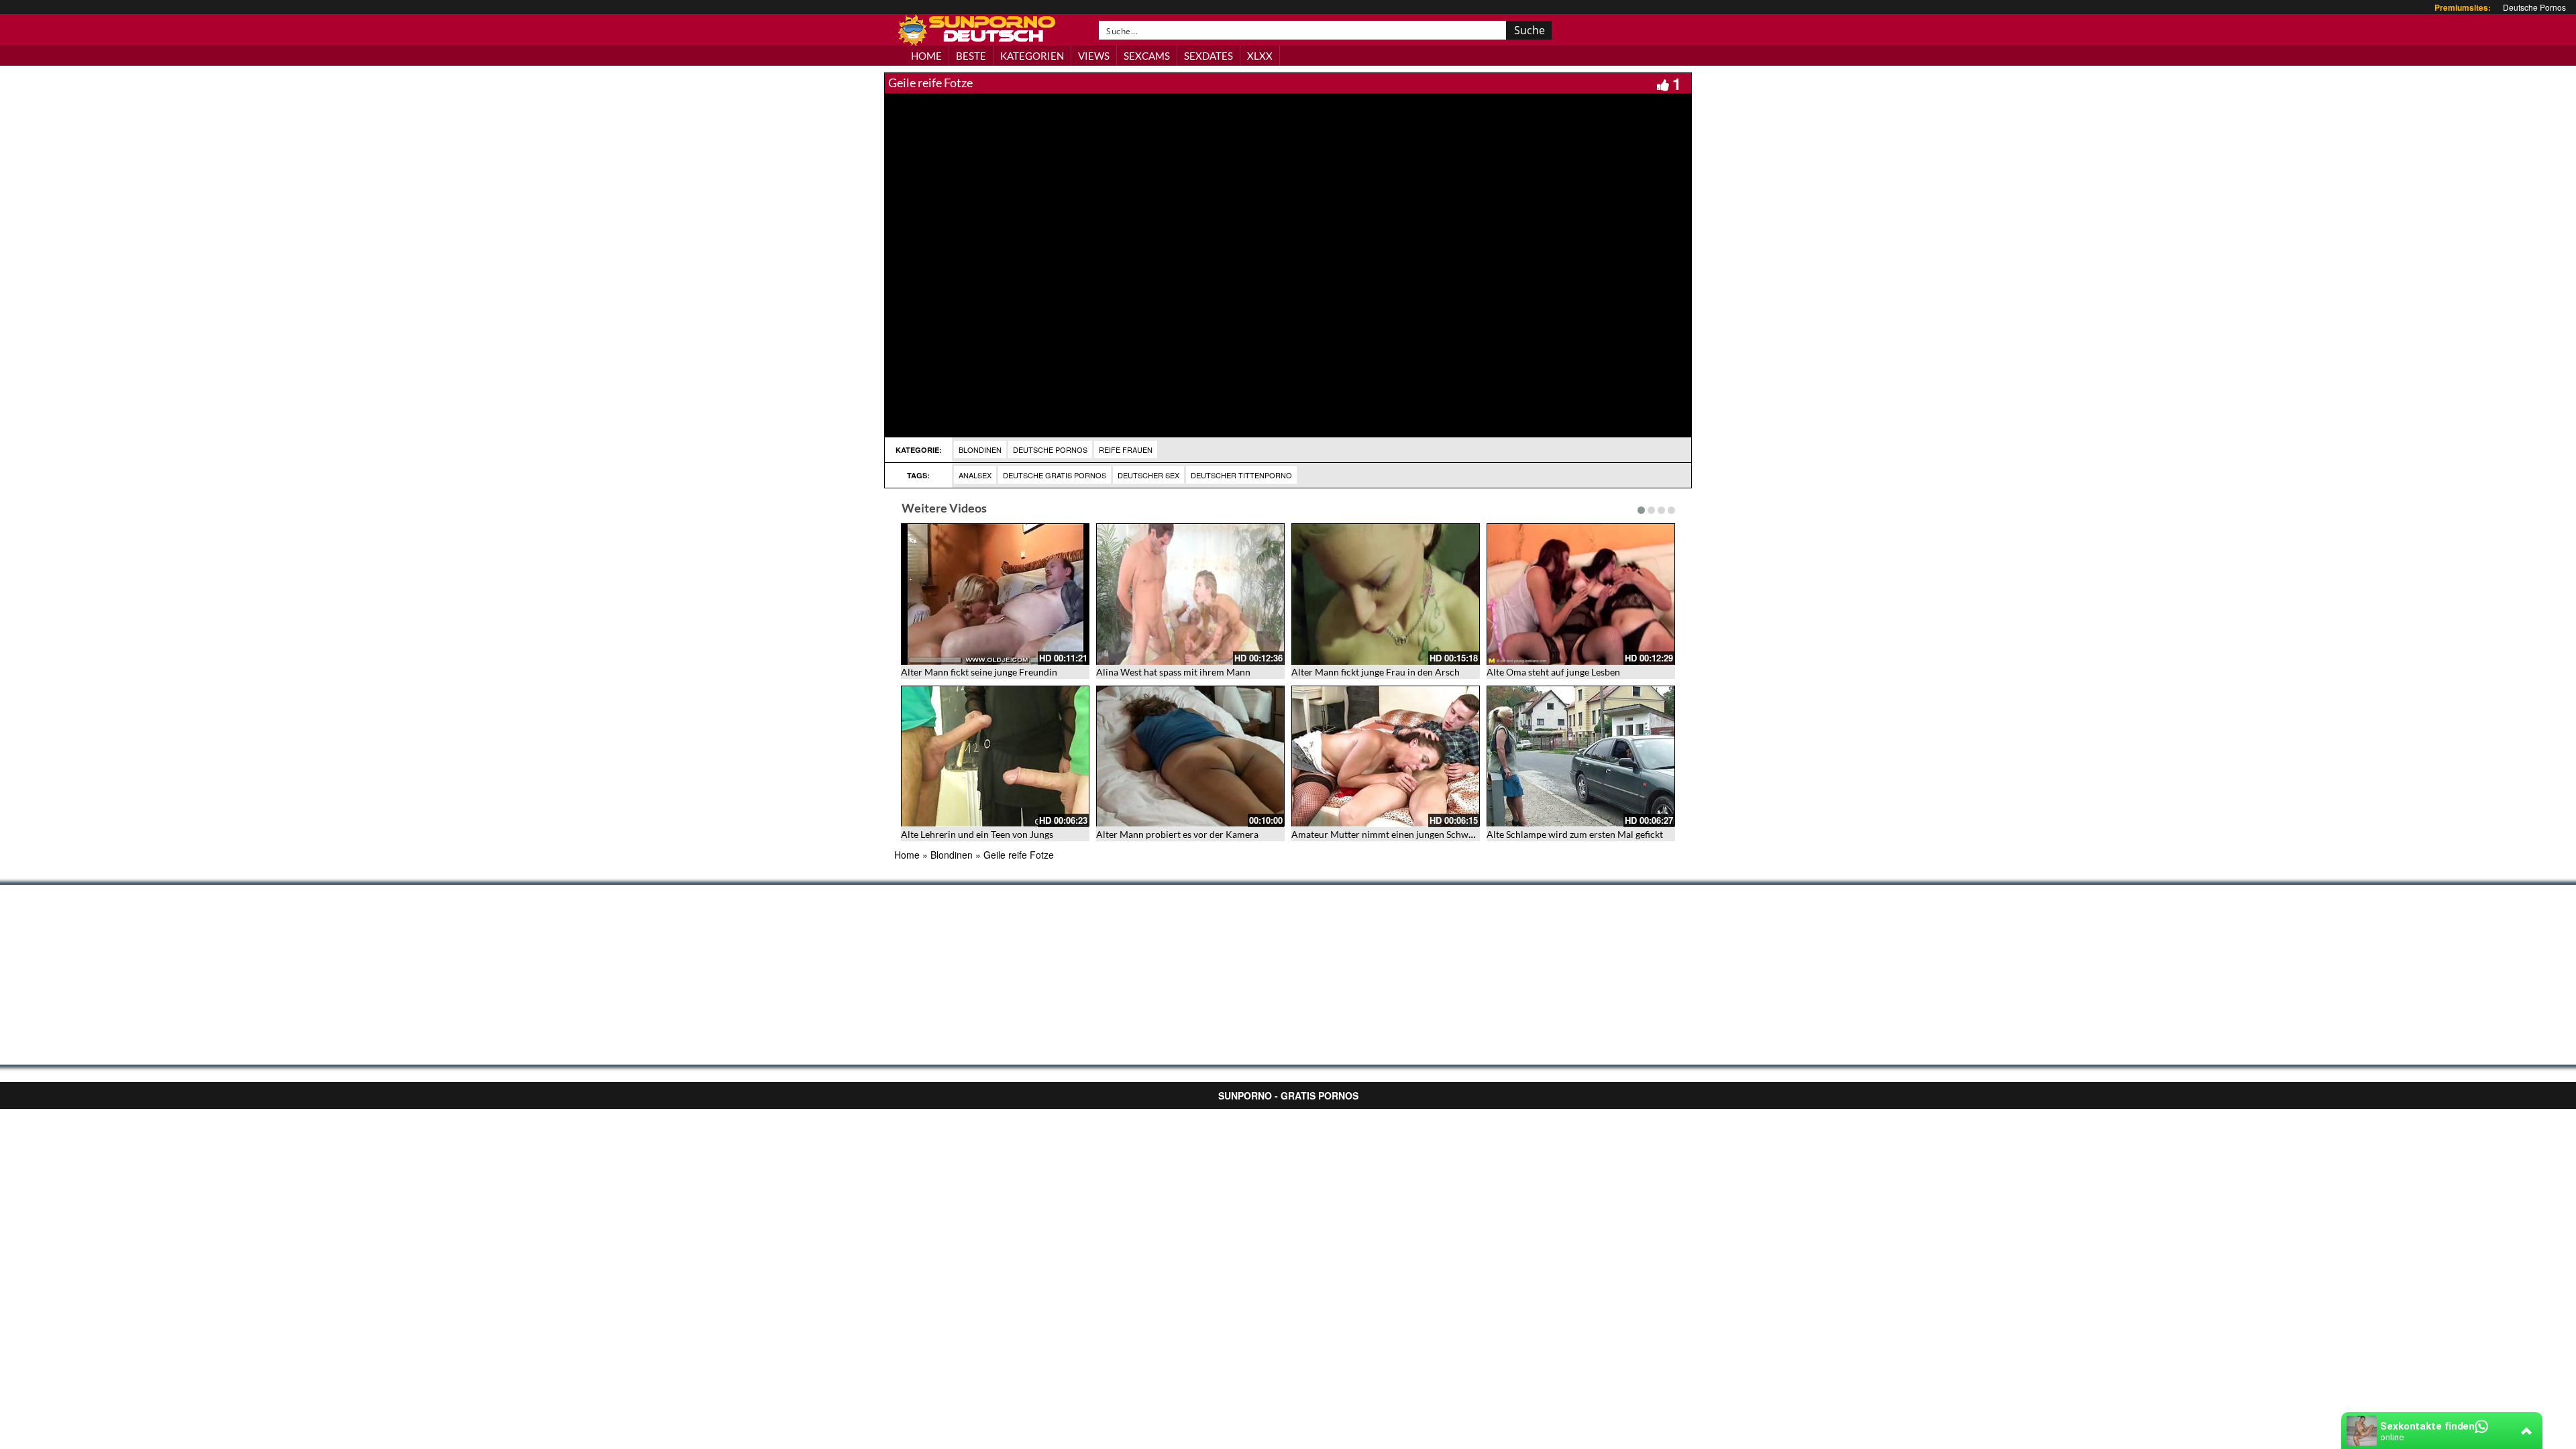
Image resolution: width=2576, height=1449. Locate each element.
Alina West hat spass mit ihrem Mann (1173, 672)
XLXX (1260, 56)
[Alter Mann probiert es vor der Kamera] (1190, 756)
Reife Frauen (1126, 449)
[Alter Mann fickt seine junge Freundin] (995, 594)
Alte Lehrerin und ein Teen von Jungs (977, 834)
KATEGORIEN (1032, 56)
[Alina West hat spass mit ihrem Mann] (1190, 594)
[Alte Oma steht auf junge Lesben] (1581, 594)
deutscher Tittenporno (1241, 475)
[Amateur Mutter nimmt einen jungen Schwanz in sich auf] (1386, 756)
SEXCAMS (1147, 56)
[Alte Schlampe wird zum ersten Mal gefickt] (1581, 756)
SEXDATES (1209, 56)
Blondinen (980, 449)
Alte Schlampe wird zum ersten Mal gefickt (1575, 834)
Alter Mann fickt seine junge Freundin (979, 672)
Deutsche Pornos (2534, 7)
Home (907, 855)
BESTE (971, 56)
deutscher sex (1148, 475)
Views (1094, 56)
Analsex (975, 475)
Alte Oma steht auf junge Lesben (1553, 672)
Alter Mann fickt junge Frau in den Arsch (1376, 672)
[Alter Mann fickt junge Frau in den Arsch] (1386, 594)
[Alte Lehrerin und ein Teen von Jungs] (995, 756)
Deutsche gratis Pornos (1055, 475)
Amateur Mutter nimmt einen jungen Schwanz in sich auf (1409, 834)
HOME (926, 56)
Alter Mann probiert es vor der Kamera (1177, 834)
